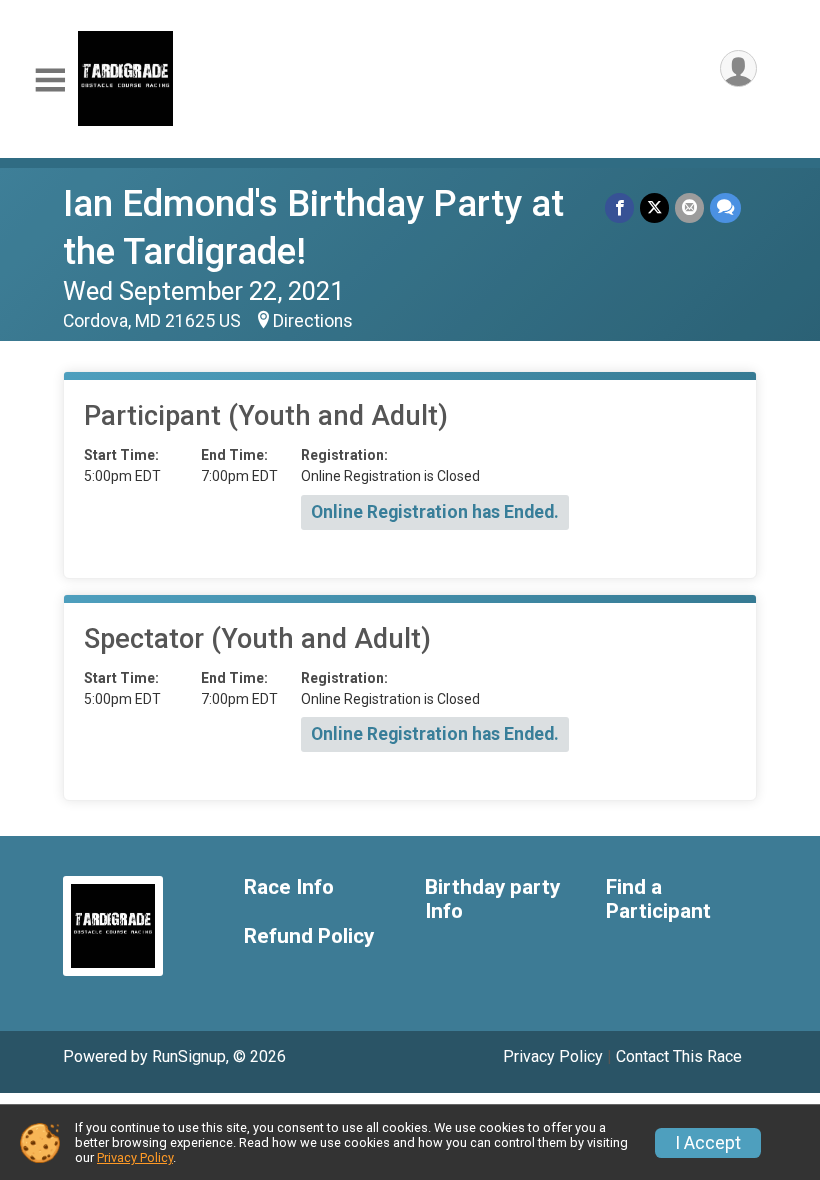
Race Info (289, 887)
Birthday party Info (492, 899)
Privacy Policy (553, 1056)
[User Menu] (738, 68)
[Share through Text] (725, 207)
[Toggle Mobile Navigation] (50, 80)
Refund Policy (309, 936)
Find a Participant (658, 899)
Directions (313, 321)
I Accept (708, 1143)
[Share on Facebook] (619, 207)
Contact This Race (679, 1056)
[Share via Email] (689, 207)
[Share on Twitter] (654, 207)
